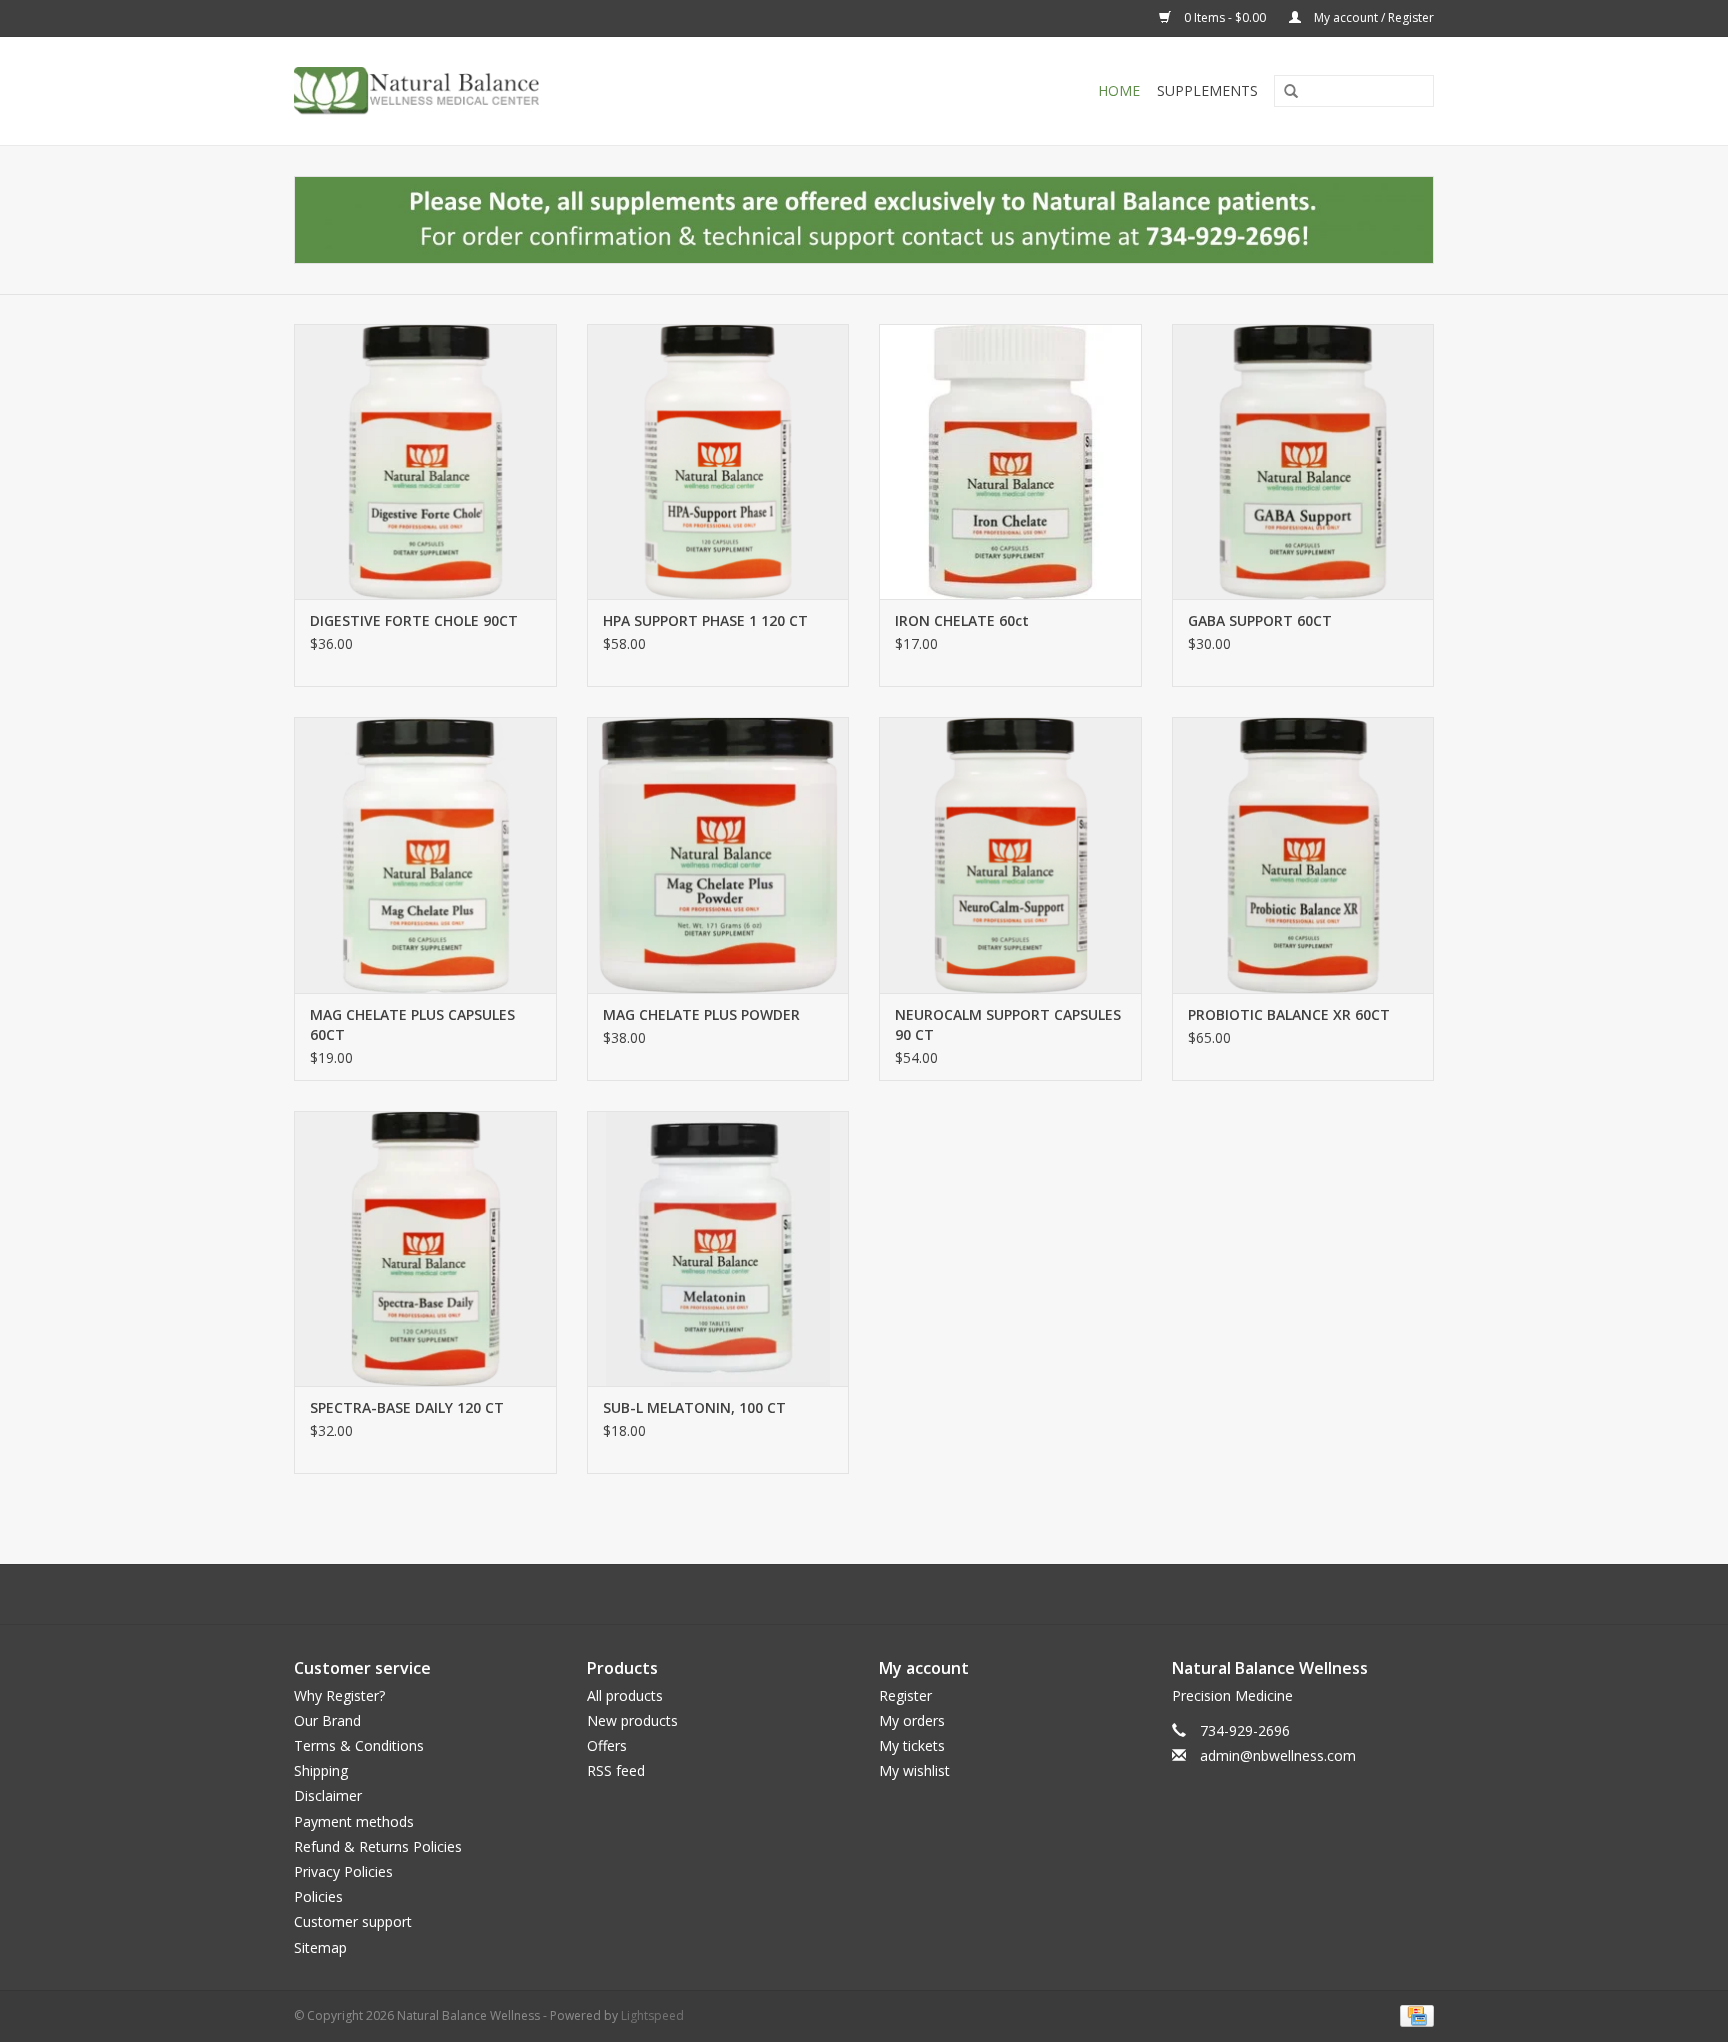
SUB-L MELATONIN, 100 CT (694, 1407)
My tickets (912, 1745)
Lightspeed (652, 2015)
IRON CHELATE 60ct (962, 620)
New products (632, 1720)
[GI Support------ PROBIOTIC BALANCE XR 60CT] (1303, 854)
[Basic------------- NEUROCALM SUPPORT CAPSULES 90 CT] (1010, 854)
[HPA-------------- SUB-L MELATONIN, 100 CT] (718, 1248)
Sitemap (320, 1947)
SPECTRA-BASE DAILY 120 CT (407, 1407)
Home (1119, 90)
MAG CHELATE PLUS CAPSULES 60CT (412, 1024)
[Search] (1284, 92)
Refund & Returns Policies (378, 1846)
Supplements (1207, 90)
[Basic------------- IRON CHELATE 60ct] (1010, 461)
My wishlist (914, 1770)
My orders (912, 1720)
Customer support (353, 1921)
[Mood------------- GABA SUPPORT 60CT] (1303, 461)
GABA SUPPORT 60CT (1260, 620)
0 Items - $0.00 (1225, 17)
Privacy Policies (343, 1871)
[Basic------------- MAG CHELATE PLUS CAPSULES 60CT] (425, 854)
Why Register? (339, 1695)
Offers (607, 1745)
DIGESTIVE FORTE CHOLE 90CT (414, 620)
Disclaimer (328, 1795)
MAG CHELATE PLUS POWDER (701, 1014)
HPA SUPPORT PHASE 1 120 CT (705, 620)
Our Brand (327, 1720)
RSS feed (616, 1770)
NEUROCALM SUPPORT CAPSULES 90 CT (1008, 1024)
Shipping (321, 1770)
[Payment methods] (1413, 2014)
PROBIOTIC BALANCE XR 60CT (1289, 1014)
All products (625, 1695)
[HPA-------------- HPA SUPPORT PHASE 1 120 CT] (718, 461)
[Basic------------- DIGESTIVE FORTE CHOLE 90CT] (425, 461)
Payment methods (354, 1821)
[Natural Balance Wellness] (532, 91)
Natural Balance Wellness (1270, 1668)
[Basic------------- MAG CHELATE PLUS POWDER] (718, 854)
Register (905, 1695)
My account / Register (1372, 17)
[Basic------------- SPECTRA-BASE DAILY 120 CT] (425, 1248)
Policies (318, 1896)
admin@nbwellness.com (1278, 1755)
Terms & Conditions (359, 1745)
